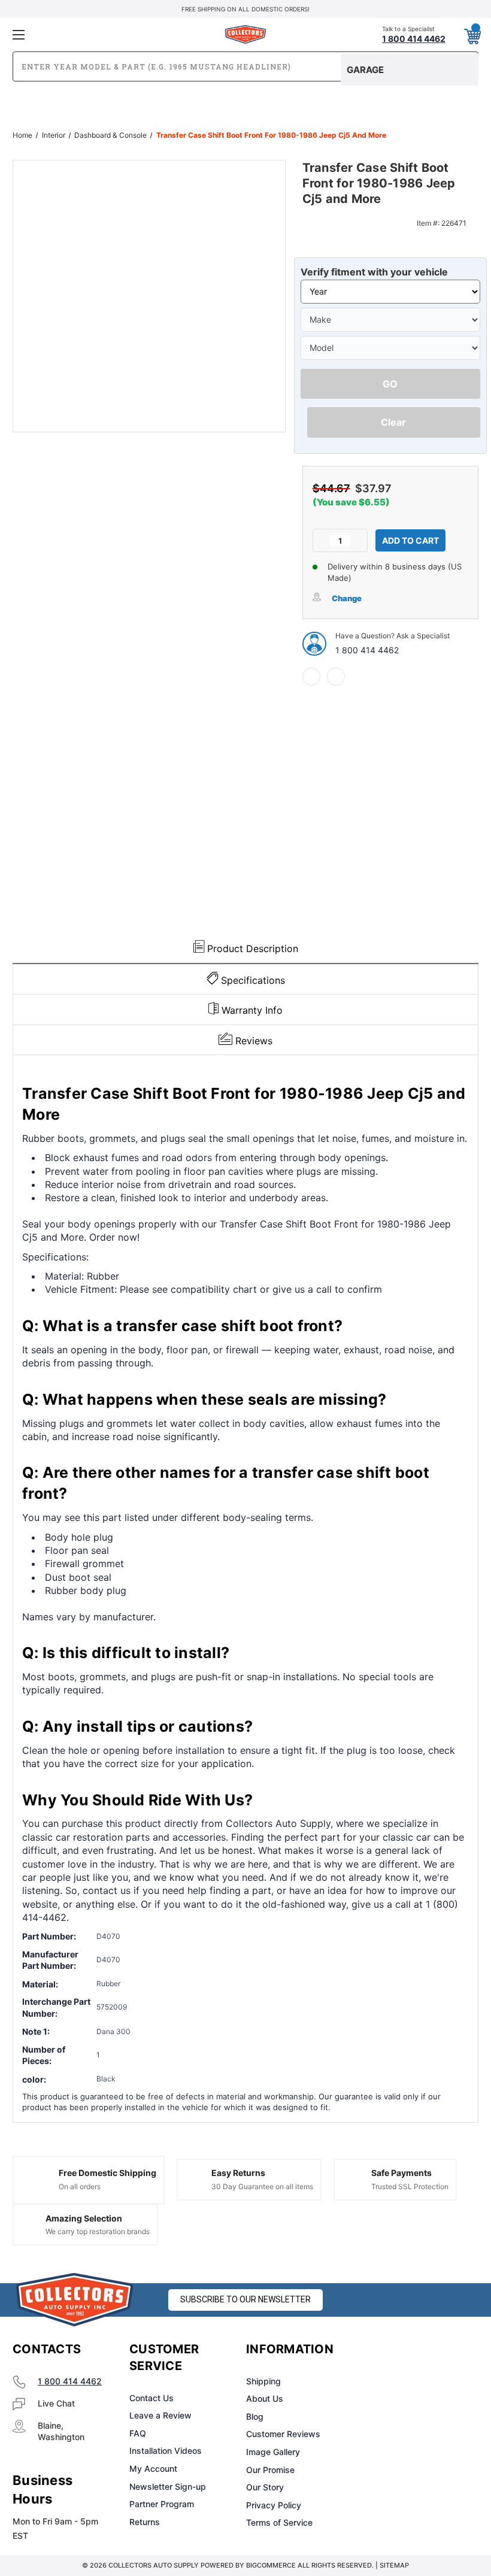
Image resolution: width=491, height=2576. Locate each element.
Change (347, 598)
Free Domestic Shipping (107, 2173)
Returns (145, 2522)
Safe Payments (401, 2173)
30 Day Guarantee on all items (262, 2186)
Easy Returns (238, 2173)
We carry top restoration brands (98, 2231)
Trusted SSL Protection (410, 2186)
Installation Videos (166, 2451)
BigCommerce (271, 2565)
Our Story (265, 2487)
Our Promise (270, 2470)
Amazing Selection (84, 2218)
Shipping (263, 2381)
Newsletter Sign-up (168, 2486)
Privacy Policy (274, 2505)
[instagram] (411, 2350)
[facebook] (311, 677)
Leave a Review (160, 2415)
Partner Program (162, 2504)
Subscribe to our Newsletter (245, 2299)
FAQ (138, 2433)
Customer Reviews (283, 2434)
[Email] (336, 677)
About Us (265, 2398)
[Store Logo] (75, 2300)
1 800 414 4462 (367, 650)
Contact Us (151, 2398)
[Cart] (472, 34)
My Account (153, 2469)
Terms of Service (279, 2522)
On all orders (80, 2186)
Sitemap (394, 2565)
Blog (255, 2416)
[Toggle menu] (90, 34)
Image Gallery (273, 2452)
